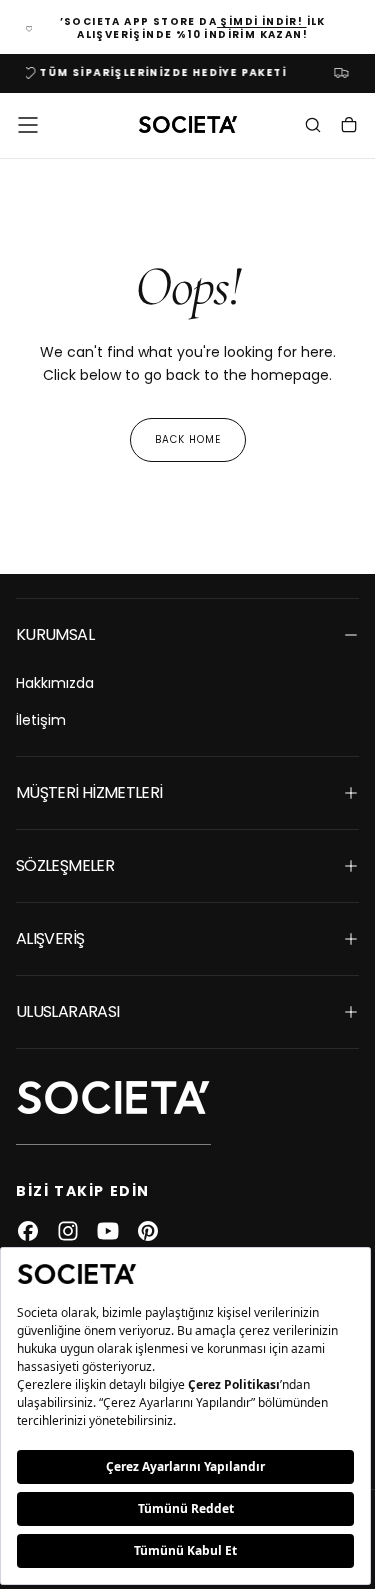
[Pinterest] (148, 1231)
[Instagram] (68, 1231)
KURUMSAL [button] (55, 634)
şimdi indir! (262, 21)
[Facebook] (28, 1231)
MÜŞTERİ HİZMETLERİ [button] (89, 792)
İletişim (41, 720)
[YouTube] (108, 1231)
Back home (188, 439)
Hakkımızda (55, 683)
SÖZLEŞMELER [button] (65, 865)
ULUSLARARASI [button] (67, 1011)
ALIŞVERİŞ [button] (50, 938)
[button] (28, 125)
